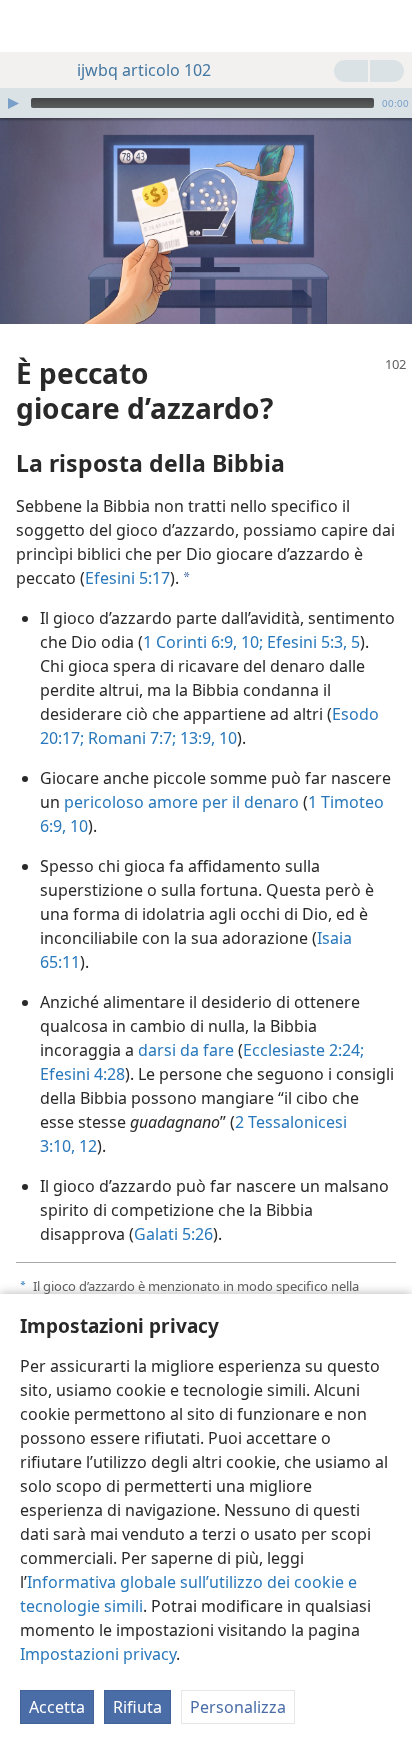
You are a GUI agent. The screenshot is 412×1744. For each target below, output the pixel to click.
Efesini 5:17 (127, 578)
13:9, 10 (206, 738)
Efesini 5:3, (305, 642)
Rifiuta (137, 1707)
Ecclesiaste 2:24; (303, 1050)
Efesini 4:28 (82, 1074)
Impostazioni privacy (98, 1654)
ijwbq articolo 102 (144, 70)
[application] (206, 103)
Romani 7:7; (130, 738)
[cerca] (387, 26)
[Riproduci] (13, 103)
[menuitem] (30, 26)
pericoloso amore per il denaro (181, 802)
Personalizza (238, 1707)
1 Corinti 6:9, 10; (203, 642)
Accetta (57, 1707)
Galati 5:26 (173, 1234)
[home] (30, 26)
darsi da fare (186, 1050)
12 (86, 1146)
